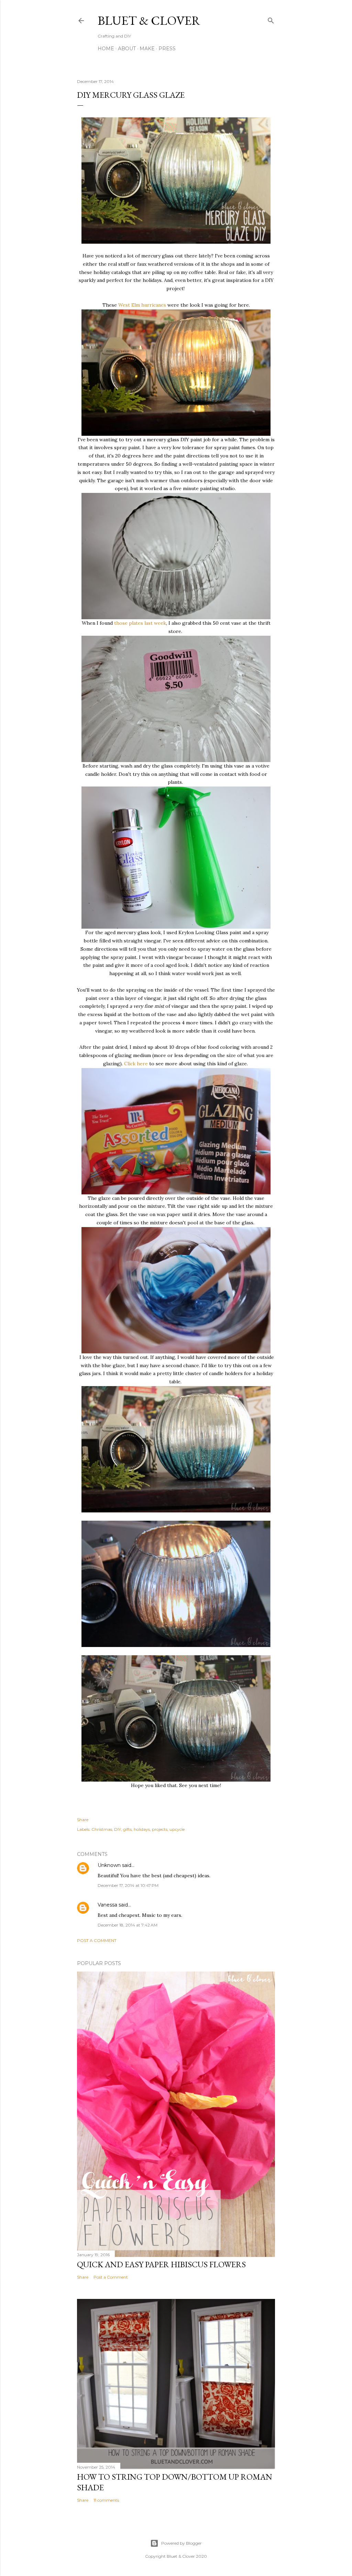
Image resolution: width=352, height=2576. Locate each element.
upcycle (177, 1829)
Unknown (109, 1865)
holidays (142, 1829)
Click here (136, 1064)
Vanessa (107, 1905)
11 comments (106, 2500)
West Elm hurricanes (142, 305)
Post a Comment (97, 1940)
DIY (118, 1829)
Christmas (102, 1829)
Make (147, 49)
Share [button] (83, 1820)
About (127, 49)
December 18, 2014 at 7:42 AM (128, 1925)
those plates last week (140, 623)
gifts (127, 1829)
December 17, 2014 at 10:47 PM (128, 1885)
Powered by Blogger (181, 2543)
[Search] (271, 19)
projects (160, 1829)
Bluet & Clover (149, 20)
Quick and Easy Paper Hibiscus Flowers (161, 2264)
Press (167, 49)
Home (106, 49)
